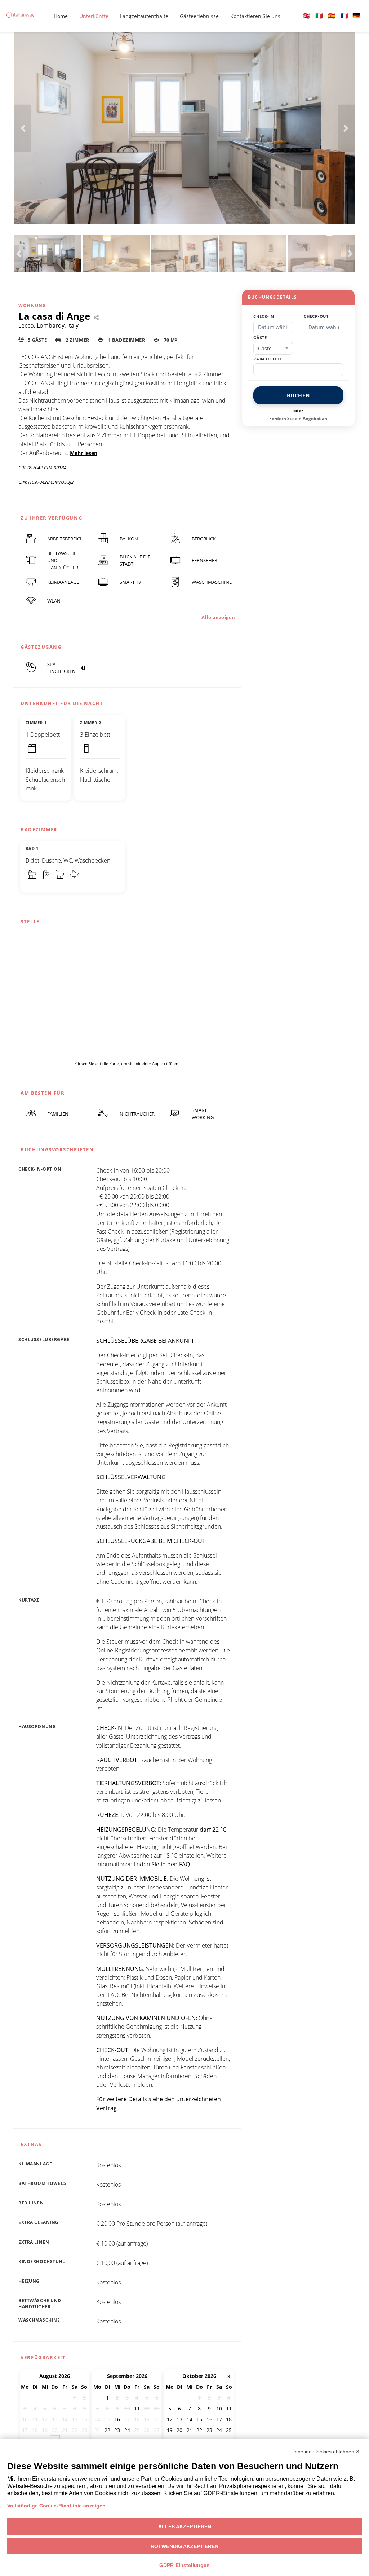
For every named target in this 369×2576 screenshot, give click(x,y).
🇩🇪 (356, 15)
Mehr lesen (84, 453)
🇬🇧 (306, 16)
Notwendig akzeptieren (184, 2546)
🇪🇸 (332, 16)
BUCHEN (298, 395)
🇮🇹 (319, 16)
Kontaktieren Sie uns (255, 16)
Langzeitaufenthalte (144, 16)
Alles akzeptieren (185, 2527)
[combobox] (273, 349)
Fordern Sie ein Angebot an (298, 418)
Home (61, 16)
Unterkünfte (94, 16)
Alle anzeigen (218, 617)
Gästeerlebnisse (199, 16)
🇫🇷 (344, 16)
